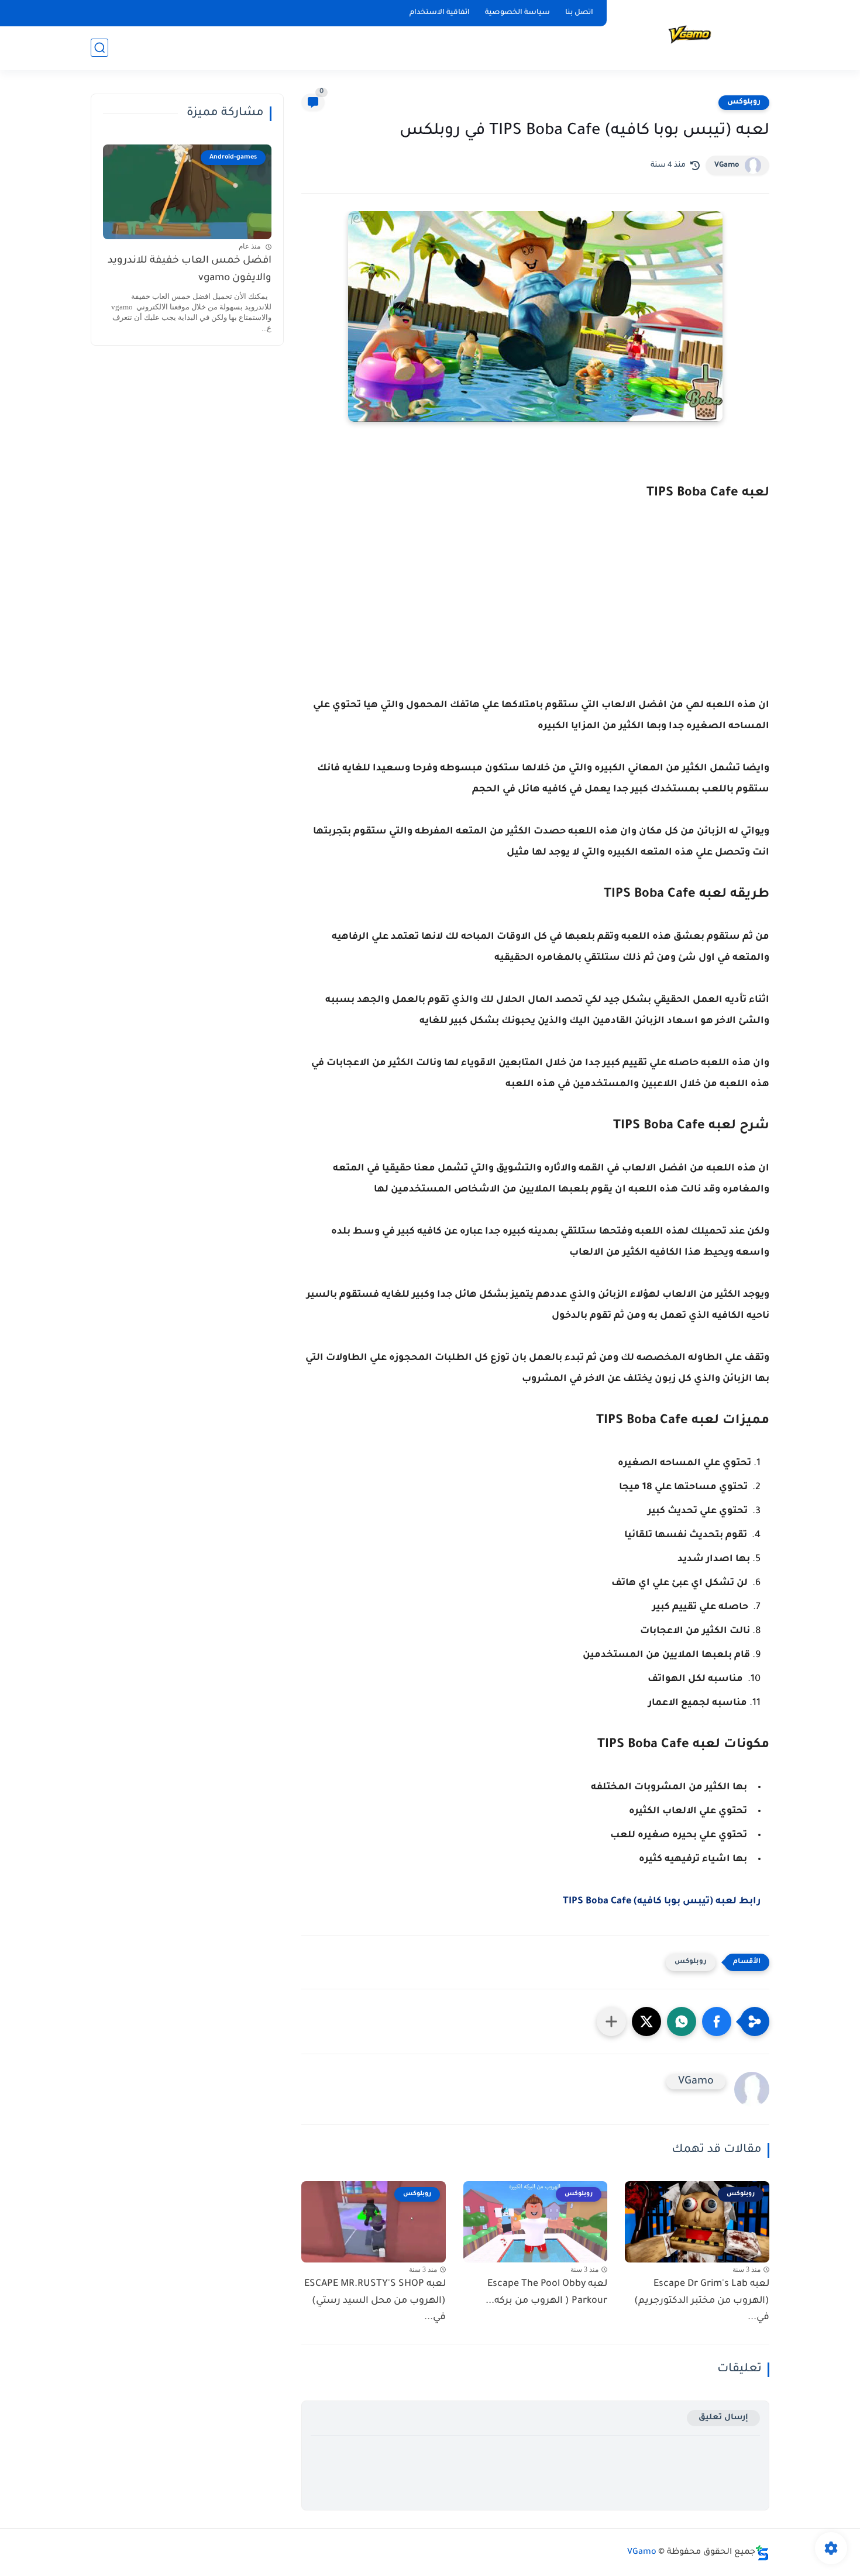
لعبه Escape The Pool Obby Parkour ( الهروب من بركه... (546, 2293)
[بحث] (99, 48)
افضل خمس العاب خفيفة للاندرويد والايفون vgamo (190, 270)
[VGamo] (691, 34)
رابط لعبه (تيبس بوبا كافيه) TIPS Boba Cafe (662, 1902)
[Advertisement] (535, 619)
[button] (717, 2021)
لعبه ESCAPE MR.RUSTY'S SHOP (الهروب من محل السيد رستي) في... (375, 2301)
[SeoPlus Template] (762, 2553)
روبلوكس (744, 102)
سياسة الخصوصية (517, 13)
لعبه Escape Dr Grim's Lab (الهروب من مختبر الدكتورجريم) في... (702, 2301)
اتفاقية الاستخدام (440, 13)
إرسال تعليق (723, 2418)
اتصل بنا (579, 13)
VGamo (727, 166)
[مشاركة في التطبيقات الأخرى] (611, 2021)
